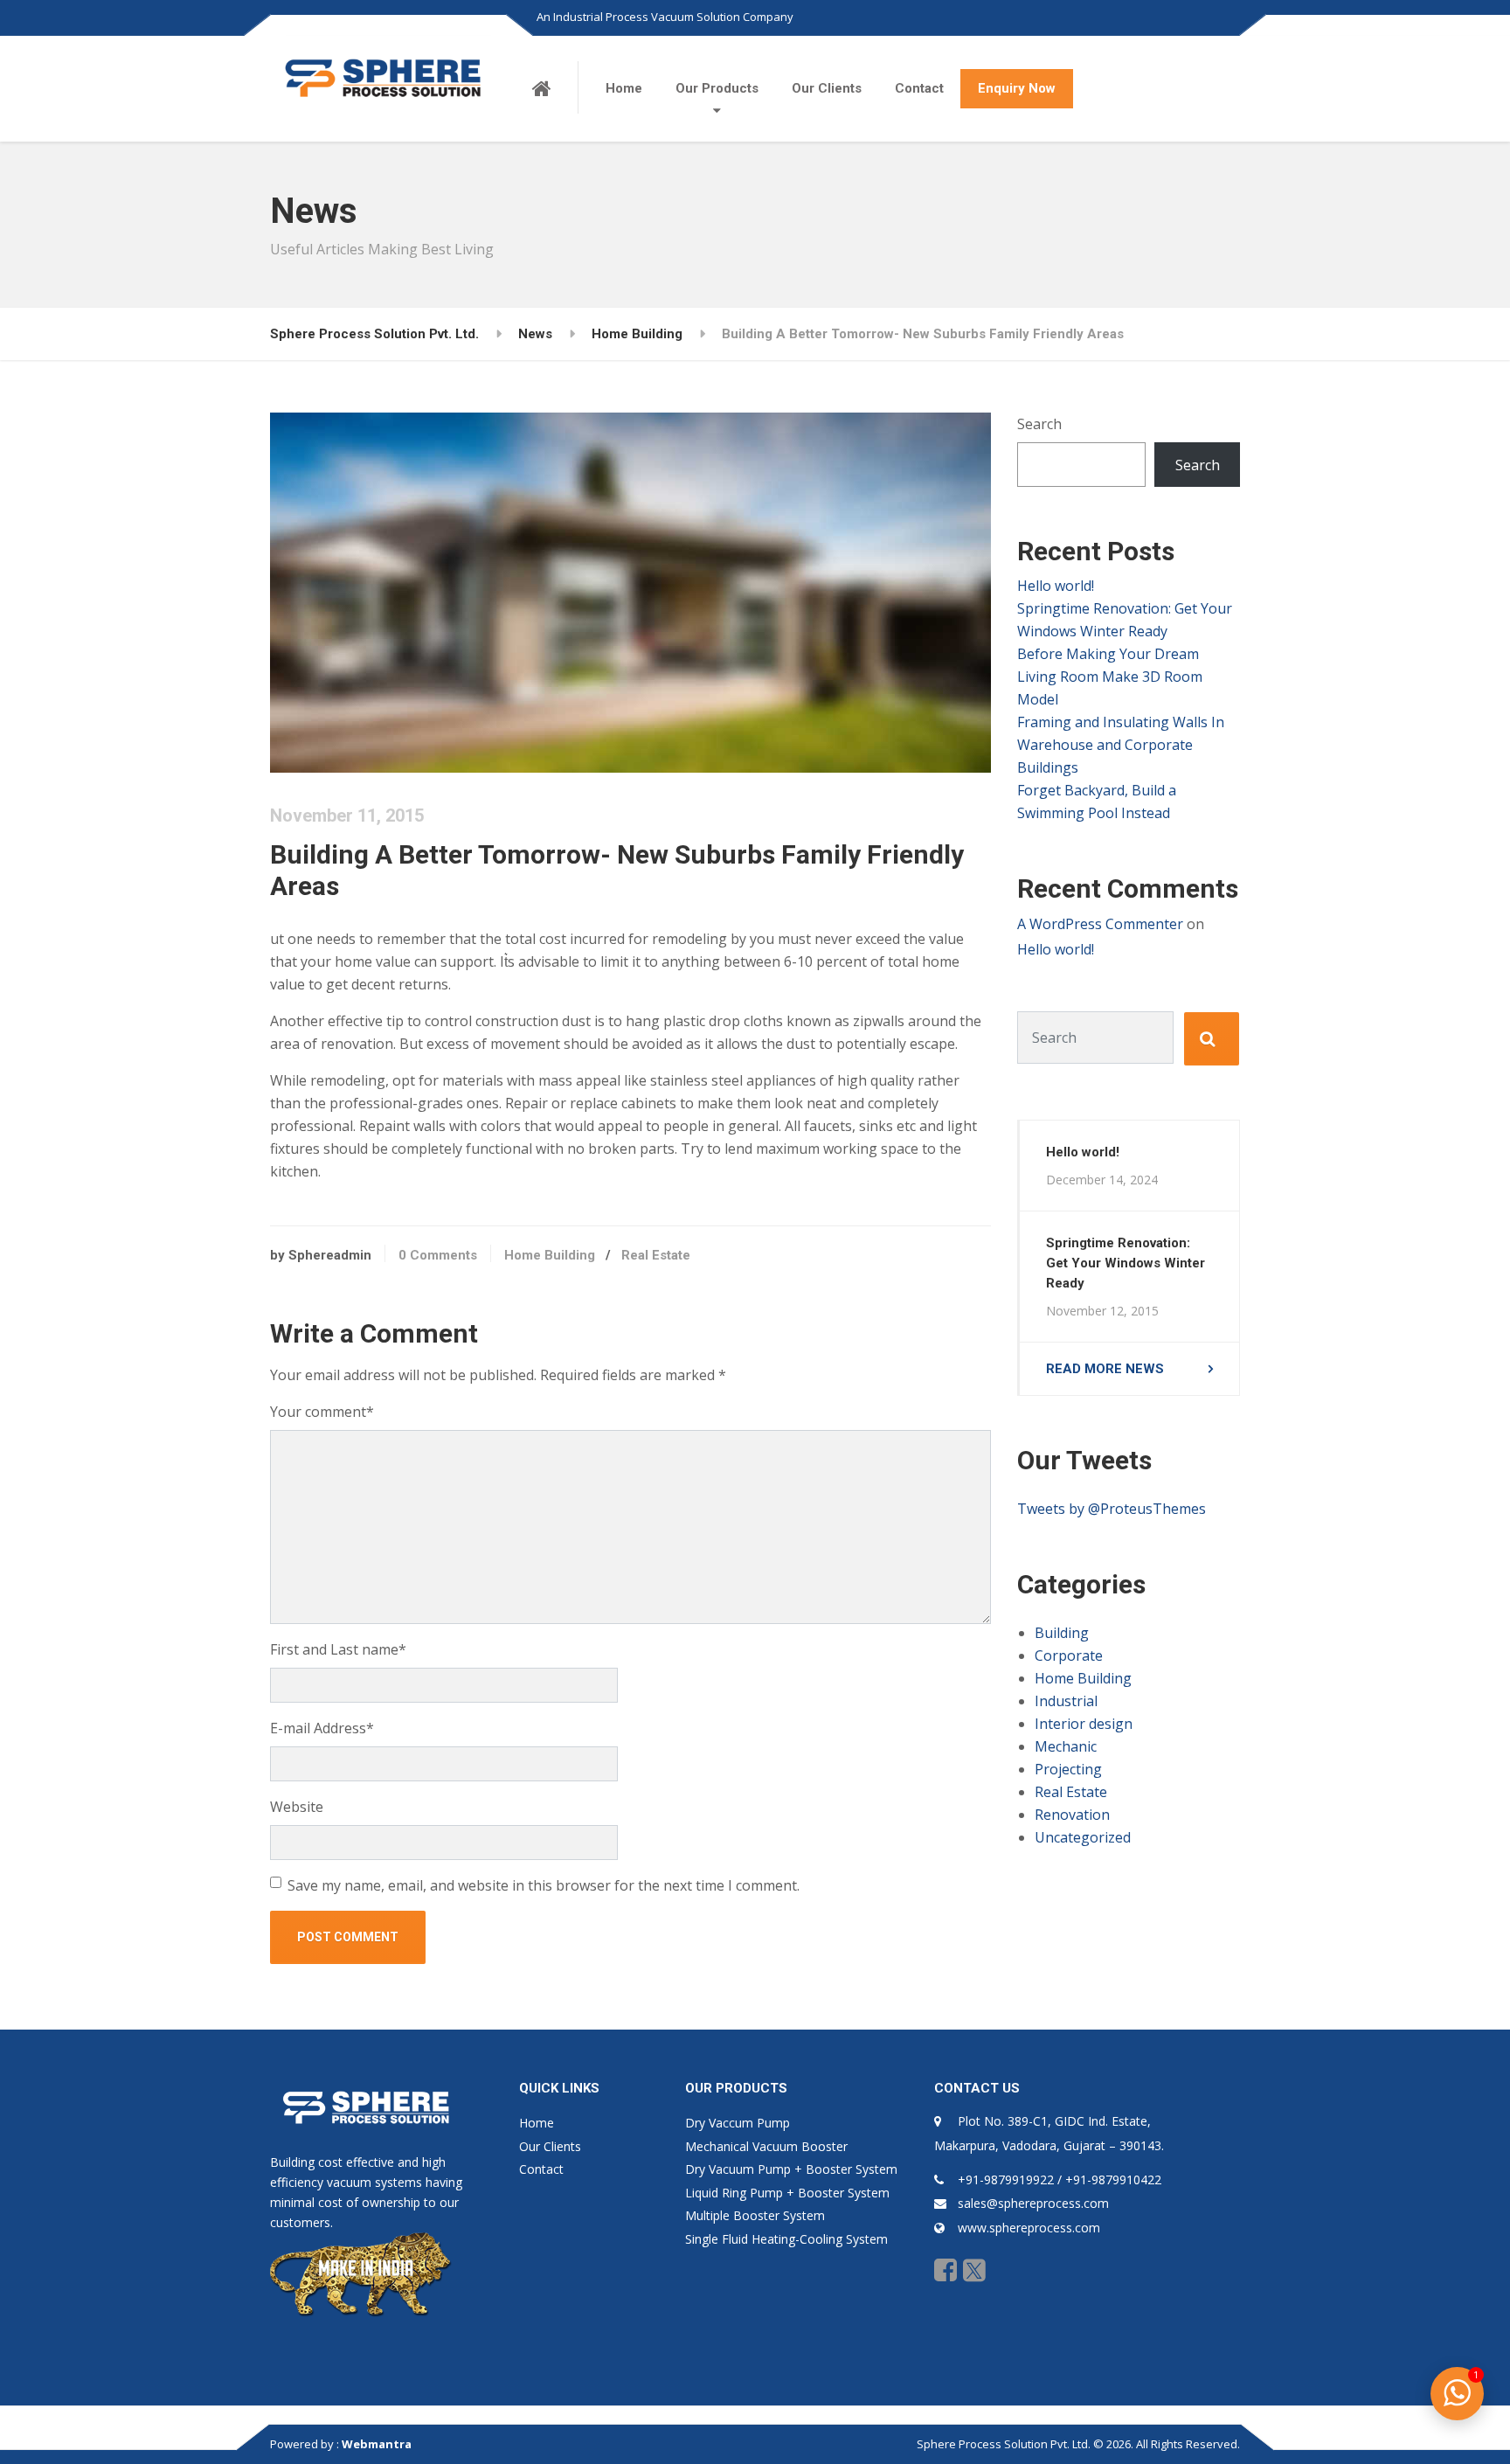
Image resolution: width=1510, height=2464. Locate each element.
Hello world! (1056, 586)
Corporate (1069, 1655)
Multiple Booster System (755, 2215)
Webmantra (377, 2444)
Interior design (1084, 1724)
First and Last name (338, 1649)
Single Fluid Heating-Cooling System (786, 2239)
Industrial (1066, 1701)
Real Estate (656, 1255)
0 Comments (438, 1255)
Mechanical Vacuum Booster (766, 2146)
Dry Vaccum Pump (738, 2123)
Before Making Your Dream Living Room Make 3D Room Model (1110, 677)
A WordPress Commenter (1100, 924)
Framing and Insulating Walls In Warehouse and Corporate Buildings (1121, 745)
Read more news (1105, 1369)
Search (1039, 424)
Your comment (322, 1412)
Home (624, 88)
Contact (919, 88)
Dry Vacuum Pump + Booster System (791, 2169)
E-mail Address (322, 1728)
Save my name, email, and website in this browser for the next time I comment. (544, 1885)
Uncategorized (1083, 1837)
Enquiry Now (1017, 88)
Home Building (550, 1255)
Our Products (717, 88)
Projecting (1068, 1769)
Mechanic (1066, 1746)
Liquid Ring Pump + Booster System (787, 2193)
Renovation (1072, 1815)
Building (1062, 1633)
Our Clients (827, 88)
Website (297, 1807)
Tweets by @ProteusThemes (1112, 1509)
